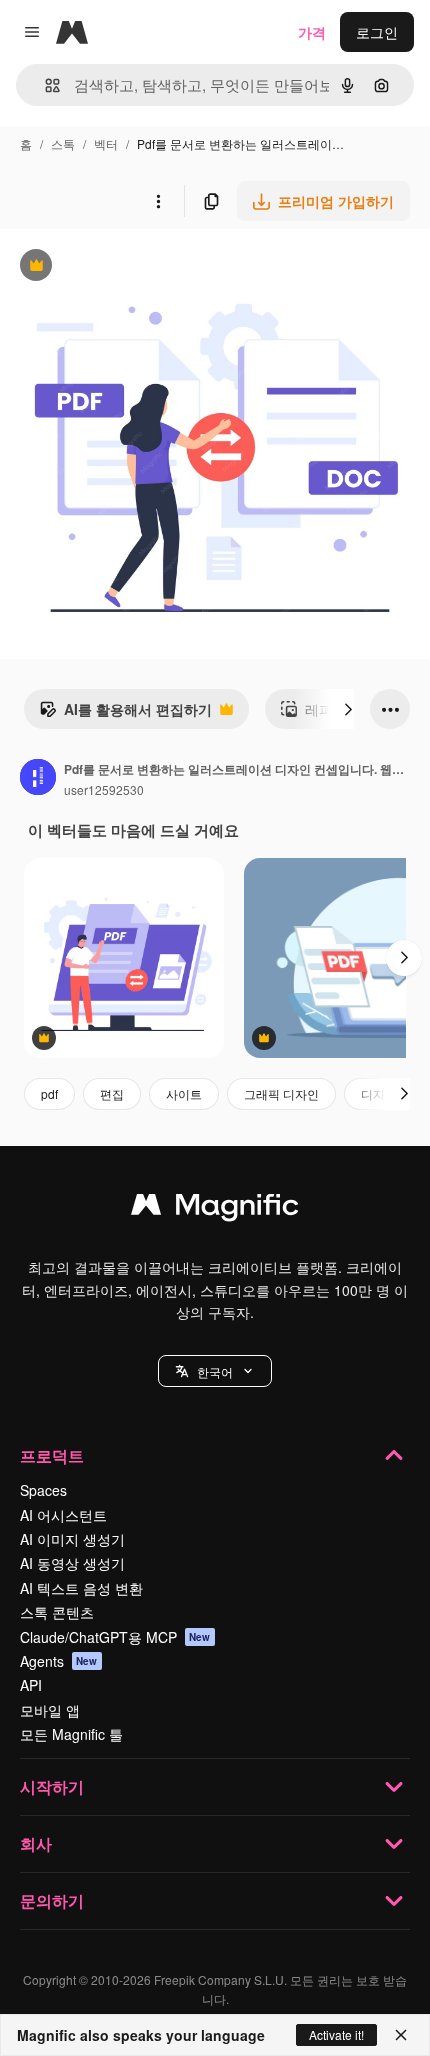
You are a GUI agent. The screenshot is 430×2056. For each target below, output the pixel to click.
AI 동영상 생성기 (72, 1563)
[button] (215, 1371)
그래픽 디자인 (281, 1093)
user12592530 (104, 789)
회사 (36, 1843)
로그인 (377, 32)
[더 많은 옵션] (158, 201)
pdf (49, 1093)
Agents (59, 1661)
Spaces (43, 1490)
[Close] (401, 2035)
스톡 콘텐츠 (57, 1612)
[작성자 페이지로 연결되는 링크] (38, 779)
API (31, 1685)
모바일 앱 (50, 1710)
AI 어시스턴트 (63, 1515)
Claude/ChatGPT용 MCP (115, 1637)
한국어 (215, 1371)
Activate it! (336, 2034)
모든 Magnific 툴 (71, 1734)
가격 (312, 32)
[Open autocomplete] (44, 85)
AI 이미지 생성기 (72, 1539)
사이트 (184, 1093)
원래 (115, 267)
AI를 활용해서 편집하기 (125, 714)
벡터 (106, 143)
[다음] (348, 709)
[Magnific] (215, 1209)
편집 (112, 1093)
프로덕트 (52, 1455)
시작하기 (52, 1786)
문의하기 (52, 1900)
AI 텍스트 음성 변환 (81, 1588)
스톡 (63, 143)
